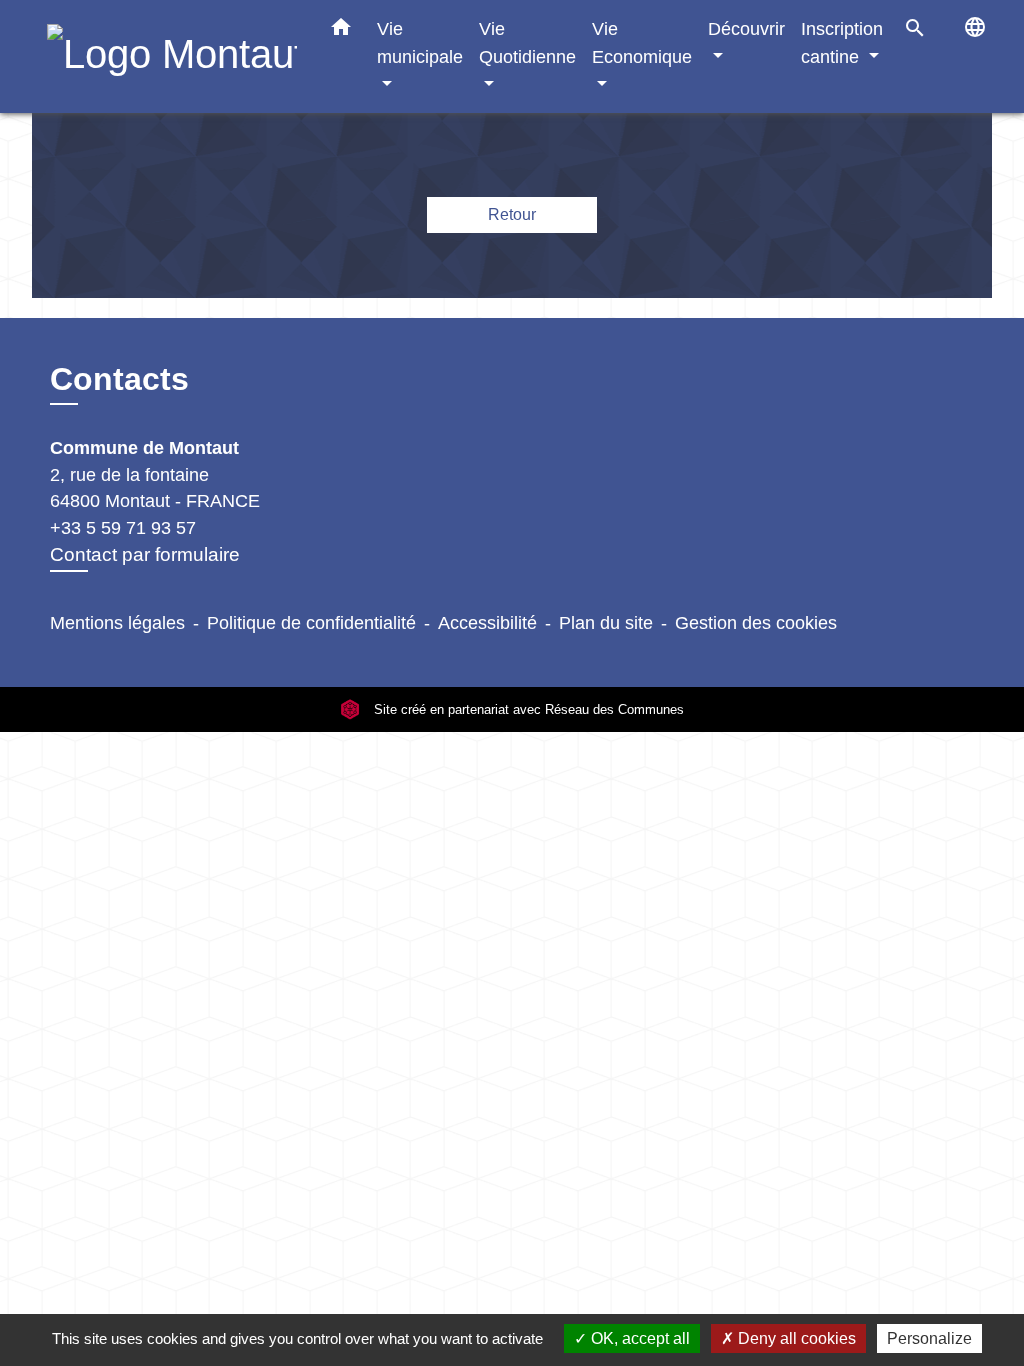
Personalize (929, 1338)
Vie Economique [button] (642, 42)
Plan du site (606, 623)
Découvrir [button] (746, 28)
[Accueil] (172, 56)
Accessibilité (487, 623)
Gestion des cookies (756, 623)
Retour (512, 214)
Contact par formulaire (145, 554)
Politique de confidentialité (311, 623)
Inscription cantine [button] (842, 42)
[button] (341, 31)
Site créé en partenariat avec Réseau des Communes (527, 709)
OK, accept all (638, 1338)
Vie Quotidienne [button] (527, 42)
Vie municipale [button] (420, 42)
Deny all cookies (795, 1338)
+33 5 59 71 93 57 (123, 528)
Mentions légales (117, 623)
